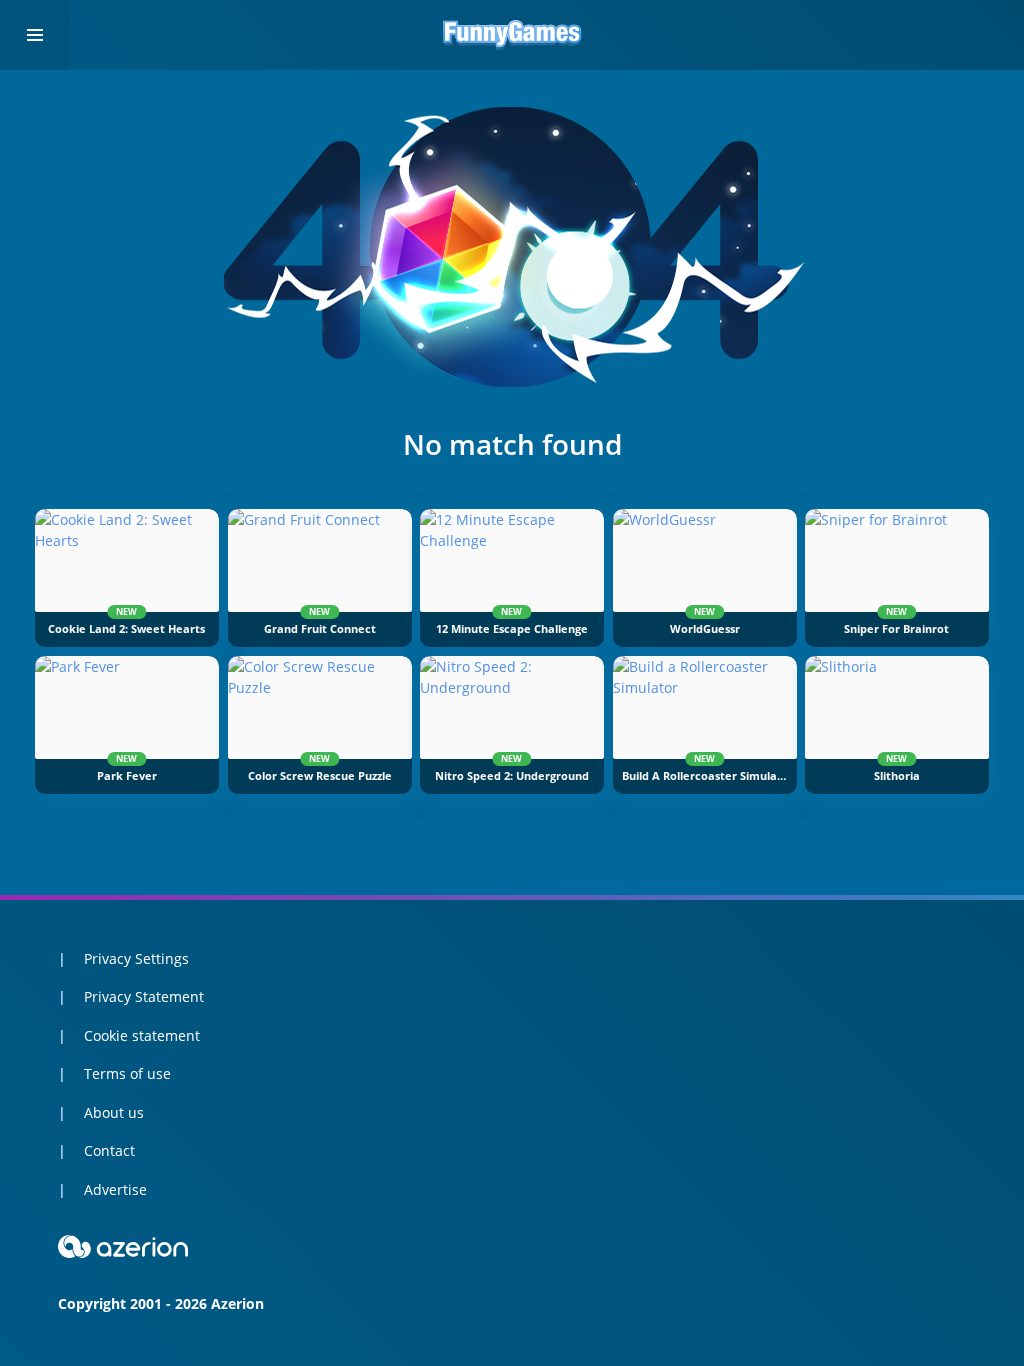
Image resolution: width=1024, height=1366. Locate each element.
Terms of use (127, 1073)
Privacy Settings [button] (136, 958)
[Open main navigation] (35, 35)
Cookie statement (142, 1035)
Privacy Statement (144, 996)
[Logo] (512, 35)
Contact (109, 1150)
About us (114, 1112)
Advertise (115, 1189)
